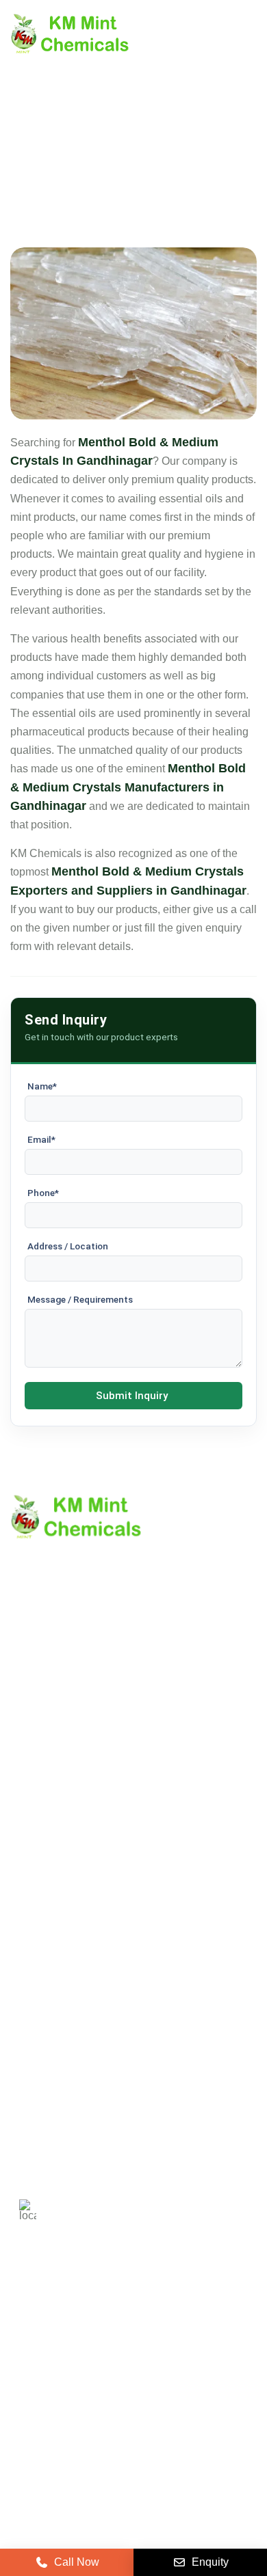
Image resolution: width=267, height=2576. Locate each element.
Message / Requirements (80, 1299)
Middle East (47, 2368)
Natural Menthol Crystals (70, 1930)
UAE (197, 2328)
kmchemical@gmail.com (139, 2141)
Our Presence (44, 1816)
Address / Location (68, 1246)
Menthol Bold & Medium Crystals (90, 1953)
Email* (41, 1139)
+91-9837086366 (106, 2093)
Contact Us (37, 1770)
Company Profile (51, 1747)
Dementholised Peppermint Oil (85, 1999)
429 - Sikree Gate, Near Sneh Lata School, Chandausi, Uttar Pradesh (152, 2204)
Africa (160, 2368)
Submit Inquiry (132, 1396)
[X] (57, 2413)
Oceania (219, 2368)
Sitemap (30, 1793)
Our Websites (43, 1840)
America (39, 2328)
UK (92, 2328)
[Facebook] (91, 2413)
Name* (42, 1086)
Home (25, 1723)
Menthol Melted (48, 1976)
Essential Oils (44, 2023)
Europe (143, 2328)
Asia (110, 2368)
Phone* (43, 1193)
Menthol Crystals (51, 1907)
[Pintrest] (23, 2413)
